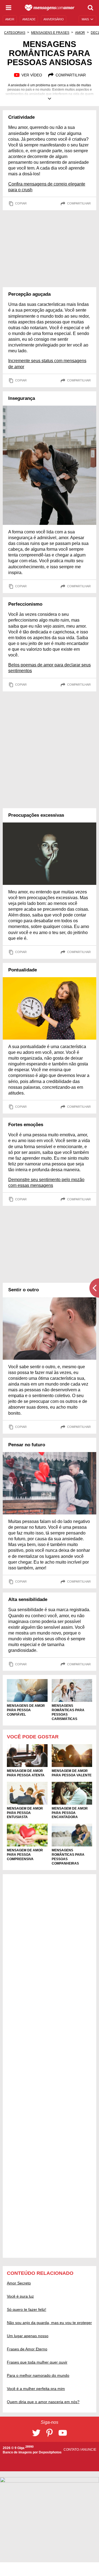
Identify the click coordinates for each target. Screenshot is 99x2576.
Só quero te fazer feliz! (27, 2309)
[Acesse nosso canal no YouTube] (63, 2433)
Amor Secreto (19, 2283)
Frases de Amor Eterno (27, 2349)
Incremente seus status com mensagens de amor (47, 364)
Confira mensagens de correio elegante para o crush (47, 187)
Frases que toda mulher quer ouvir (37, 2362)
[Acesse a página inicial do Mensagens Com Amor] (50, 8)
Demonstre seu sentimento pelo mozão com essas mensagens (46, 1182)
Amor (80, 33)
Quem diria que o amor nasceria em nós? (43, 2402)
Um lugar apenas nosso (28, 2336)
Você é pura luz (20, 2296)
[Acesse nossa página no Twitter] (36, 2433)
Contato (72, 2450)
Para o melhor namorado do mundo (38, 2375)
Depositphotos (50, 2452)
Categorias (15, 33)
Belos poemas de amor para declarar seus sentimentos (50, 668)
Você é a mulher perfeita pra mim (36, 2389)
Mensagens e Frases (50, 33)
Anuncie (89, 2450)
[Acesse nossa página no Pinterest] (50, 2433)
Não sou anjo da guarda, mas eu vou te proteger (49, 2323)
